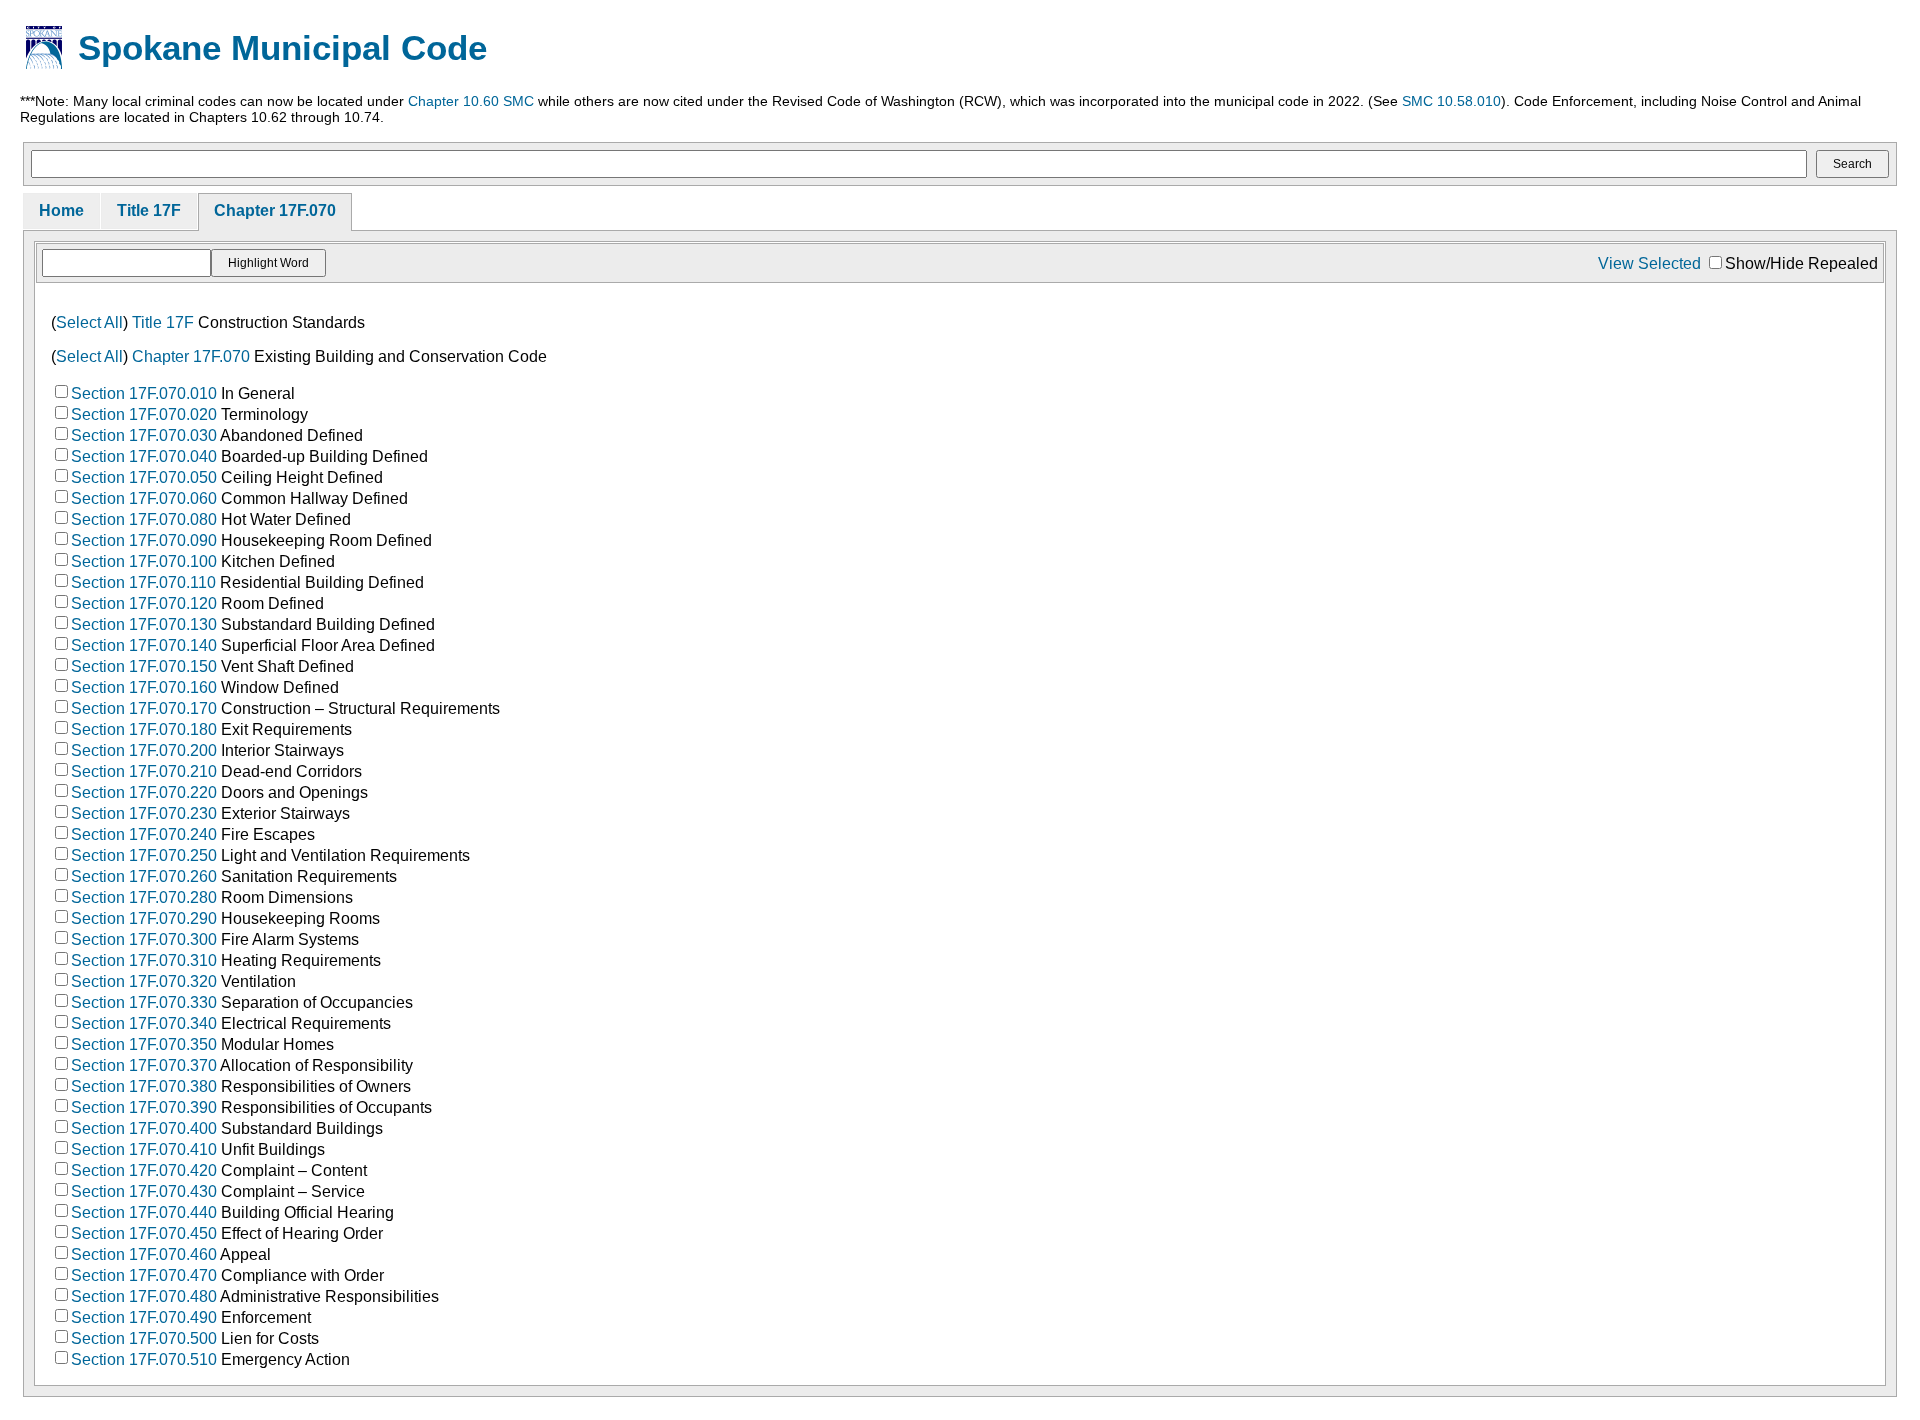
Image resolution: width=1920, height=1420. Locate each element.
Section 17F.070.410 (144, 1149)
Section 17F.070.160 (144, 687)
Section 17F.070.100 (144, 561)
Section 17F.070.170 (144, 708)
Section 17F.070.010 (144, 393)
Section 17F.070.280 (144, 897)
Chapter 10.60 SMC (471, 101)
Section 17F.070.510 (144, 1359)
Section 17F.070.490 (144, 1317)
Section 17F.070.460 (144, 1254)
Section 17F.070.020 (144, 414)
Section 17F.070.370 (144, 1065)
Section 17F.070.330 (144, 1002)
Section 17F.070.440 (144, 1212)
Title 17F (149, 210)
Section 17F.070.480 (144, 1296)
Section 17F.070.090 (144, 540)
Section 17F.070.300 (144, 939)
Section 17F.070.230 (144, 813)
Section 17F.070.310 (144, 960)
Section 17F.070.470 (144, 1275)
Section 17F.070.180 (144, 729)
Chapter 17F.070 (275, 210)
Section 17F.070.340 (144, 1023)
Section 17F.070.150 (144, 666)
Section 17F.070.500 (144, 1338)
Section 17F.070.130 (144, 624)
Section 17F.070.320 (144, 981)
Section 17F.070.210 (144, 771)
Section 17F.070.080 (144, 519)
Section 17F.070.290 (144, 918)
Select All (89, 322)
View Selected (1649, 263)
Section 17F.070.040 (144, 456)
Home (61, 210)
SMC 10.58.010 (1451, 101)
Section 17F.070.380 (144, 1086)
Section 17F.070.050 (144, 477)
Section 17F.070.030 (144, 435)
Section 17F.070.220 (144, 792)
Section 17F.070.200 (144, 750)
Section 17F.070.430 (144, 1191)
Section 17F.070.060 (144, 498)
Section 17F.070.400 (144, 1128)
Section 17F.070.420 (144, 1170)
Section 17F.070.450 (144, 1233)
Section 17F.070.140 (144, 645)
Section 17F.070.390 (144, 1107)
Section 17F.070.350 (144, 1044)
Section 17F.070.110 (143, 582)
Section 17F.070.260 (144, 876)
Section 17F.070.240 (144, 834)
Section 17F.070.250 (144, 855)
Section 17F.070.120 (144, 603)
